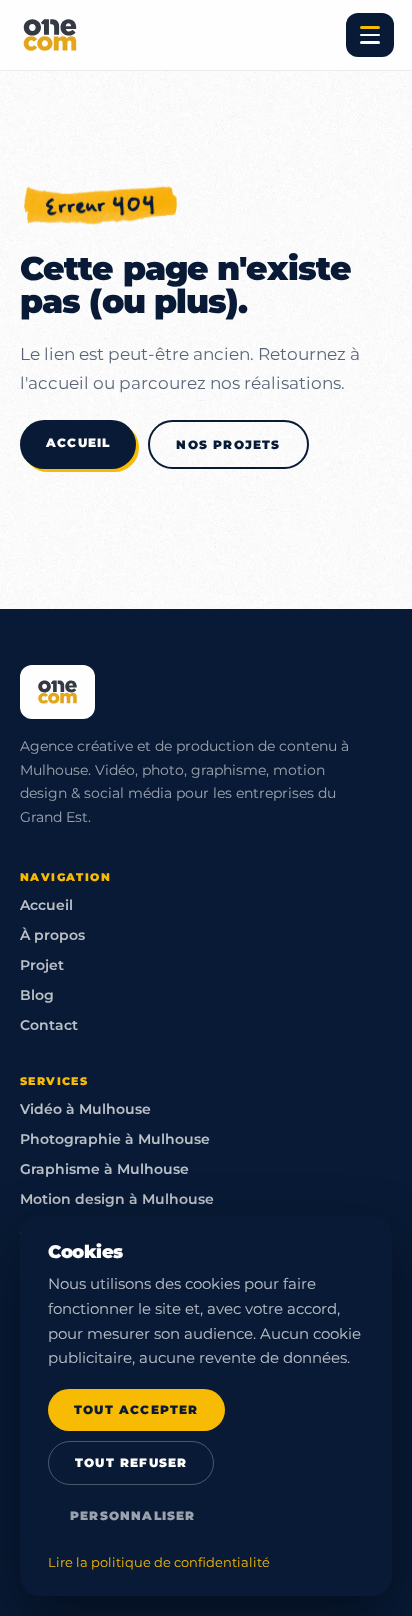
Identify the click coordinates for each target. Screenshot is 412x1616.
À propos (52, 935)
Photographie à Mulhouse (115, 1139)
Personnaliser (133, 1516)
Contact (49, 1025)
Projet (42, 965)
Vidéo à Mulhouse (85, 1109)
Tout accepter (136, 1410)
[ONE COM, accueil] (50, 35)
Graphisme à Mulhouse (104, 1169)
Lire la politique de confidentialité (159, 1562)
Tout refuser (131, 1463)
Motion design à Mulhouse (117, 1199)
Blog (37, 995)
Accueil (78, 442)
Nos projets (228, 444)
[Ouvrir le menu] (370, 35)
